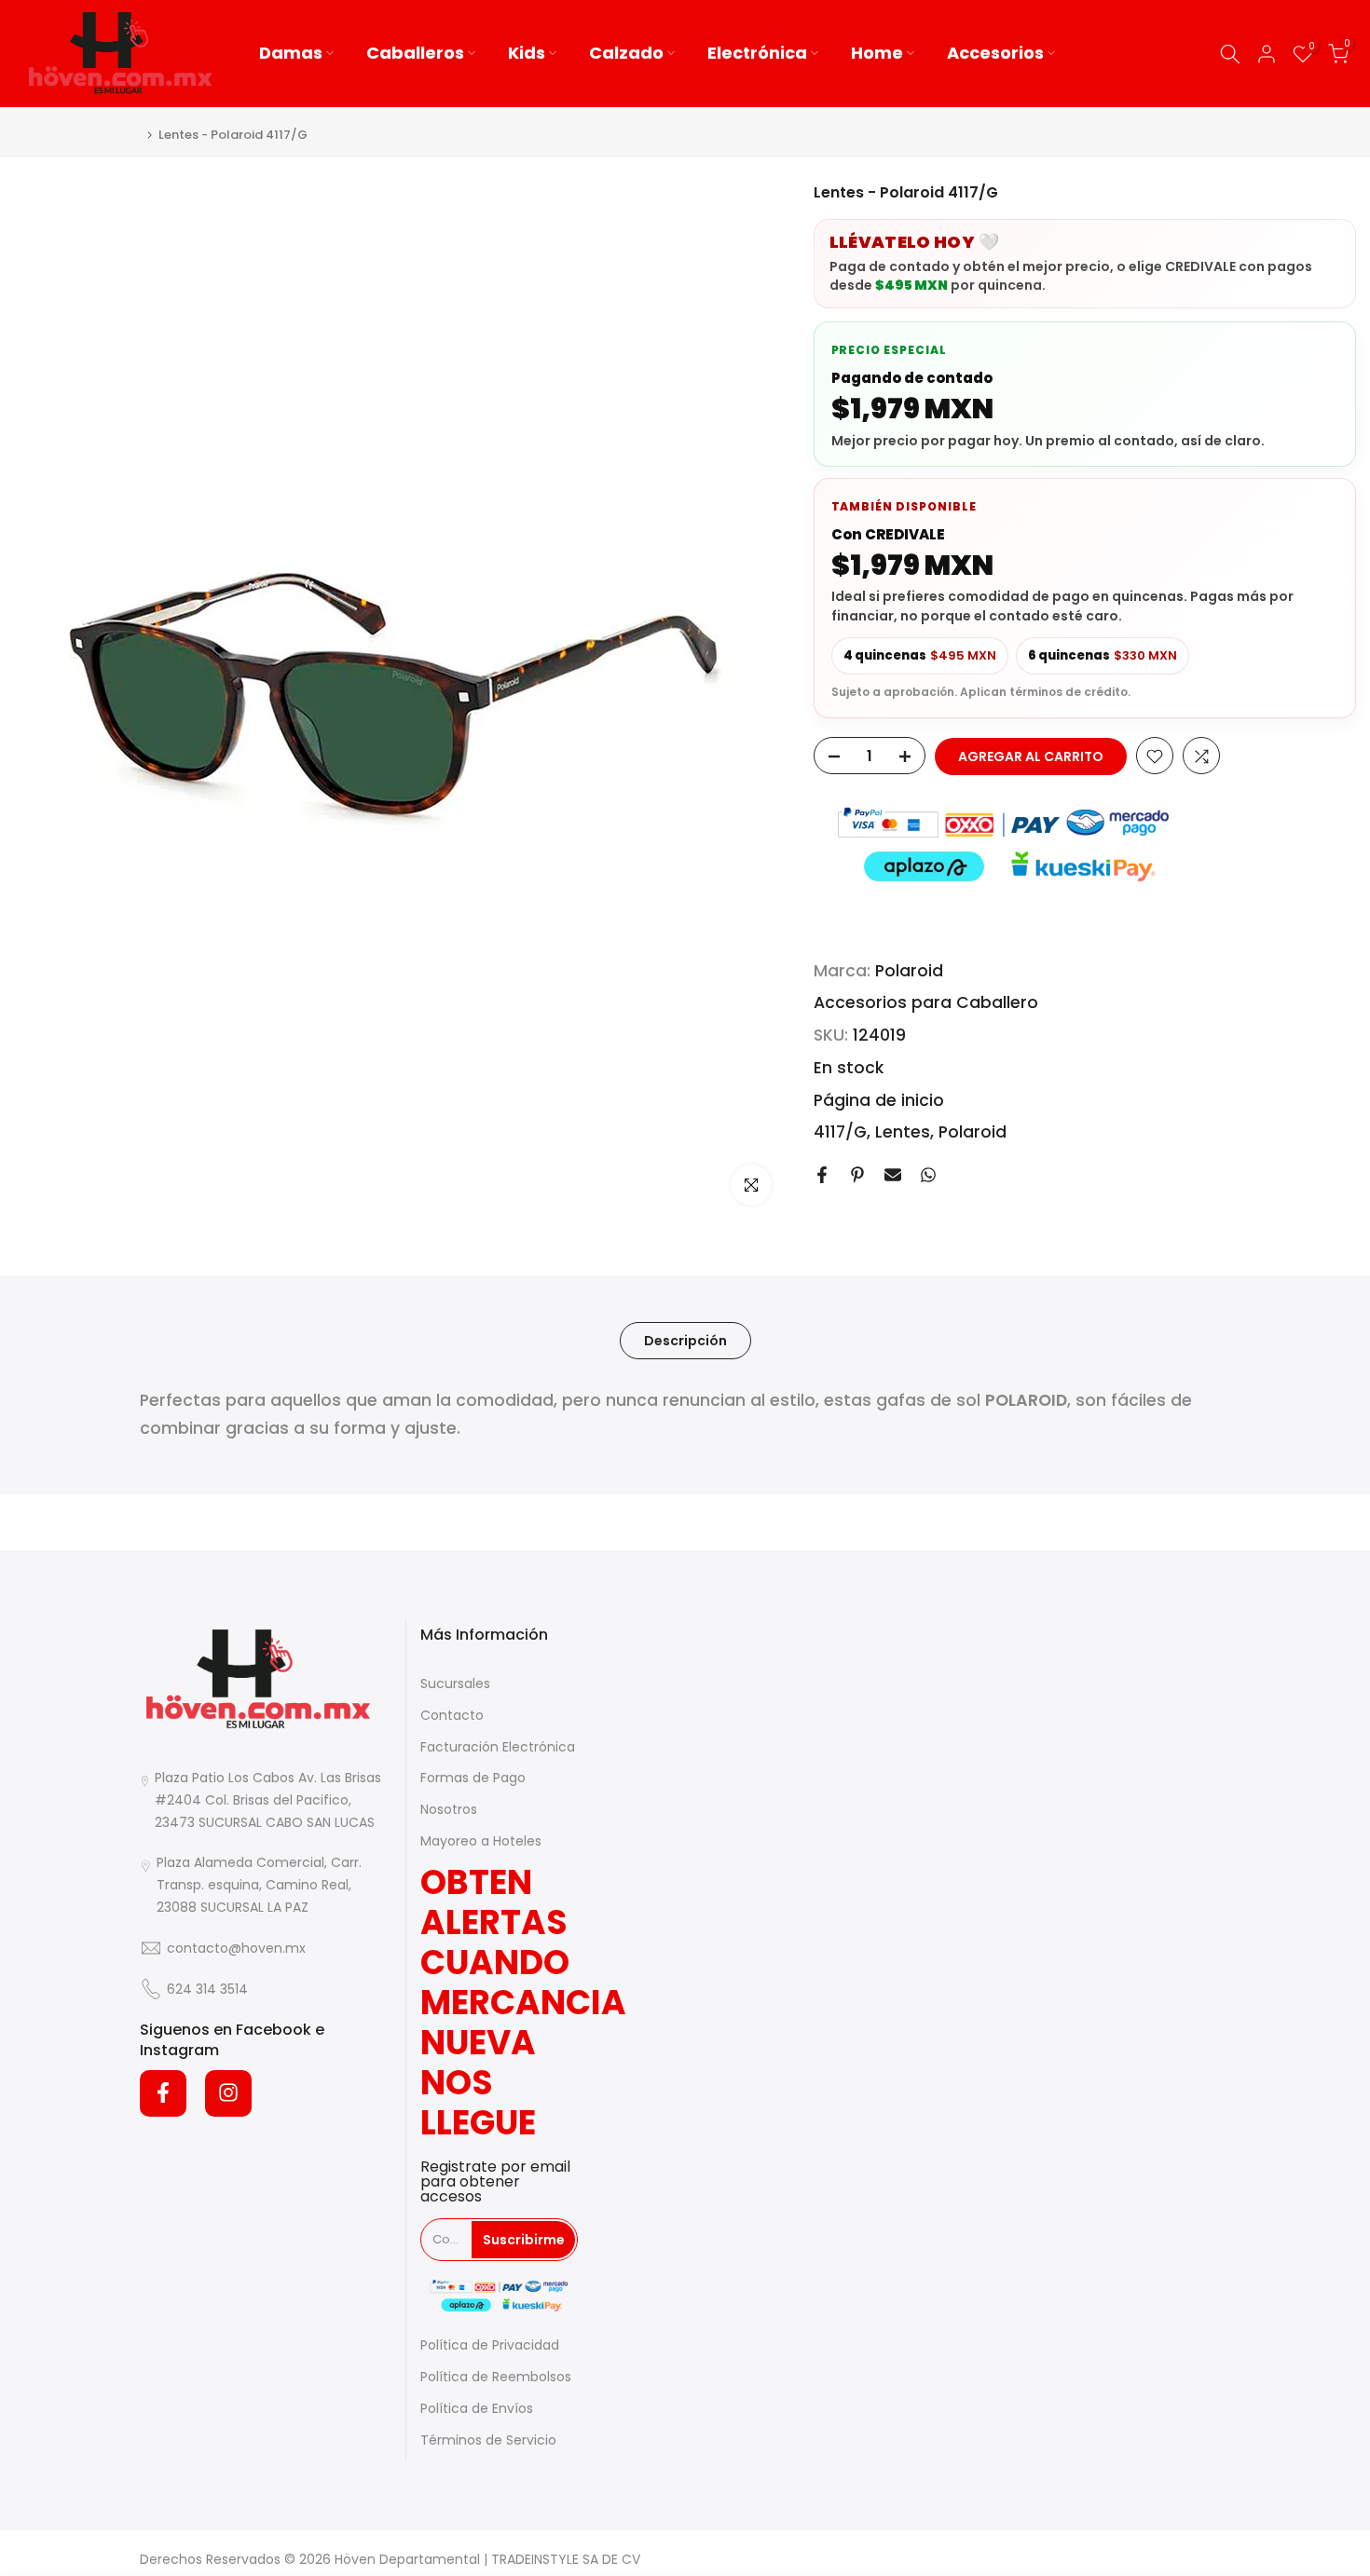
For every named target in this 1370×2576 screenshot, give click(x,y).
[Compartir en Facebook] (822, 1175)
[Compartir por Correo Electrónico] (893, 1175)
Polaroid (909, 971)
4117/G (840, 1133)
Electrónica (757, 53)
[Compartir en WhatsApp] (928, 1175)
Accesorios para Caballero (926, 1003)
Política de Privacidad (490, 2345)
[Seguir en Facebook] (163, 2092)
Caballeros (415, 53)
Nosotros (449, 1809)
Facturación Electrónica (498, 1746)
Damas (291, 53)
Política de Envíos (477, 2407)
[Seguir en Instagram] (228, 2092)
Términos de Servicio (488, 2439)
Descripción (685, 1341)
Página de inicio (879, 1100)
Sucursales (455, 1683)
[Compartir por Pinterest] (857, 1175)
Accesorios (995, 53)
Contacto (452, 1714)
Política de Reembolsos (496, 2377)
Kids (527, 53)
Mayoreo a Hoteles (481, 1841)
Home (877, 53)
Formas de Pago (473, 1778)
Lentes (903, 1133)
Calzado (626, 53)
